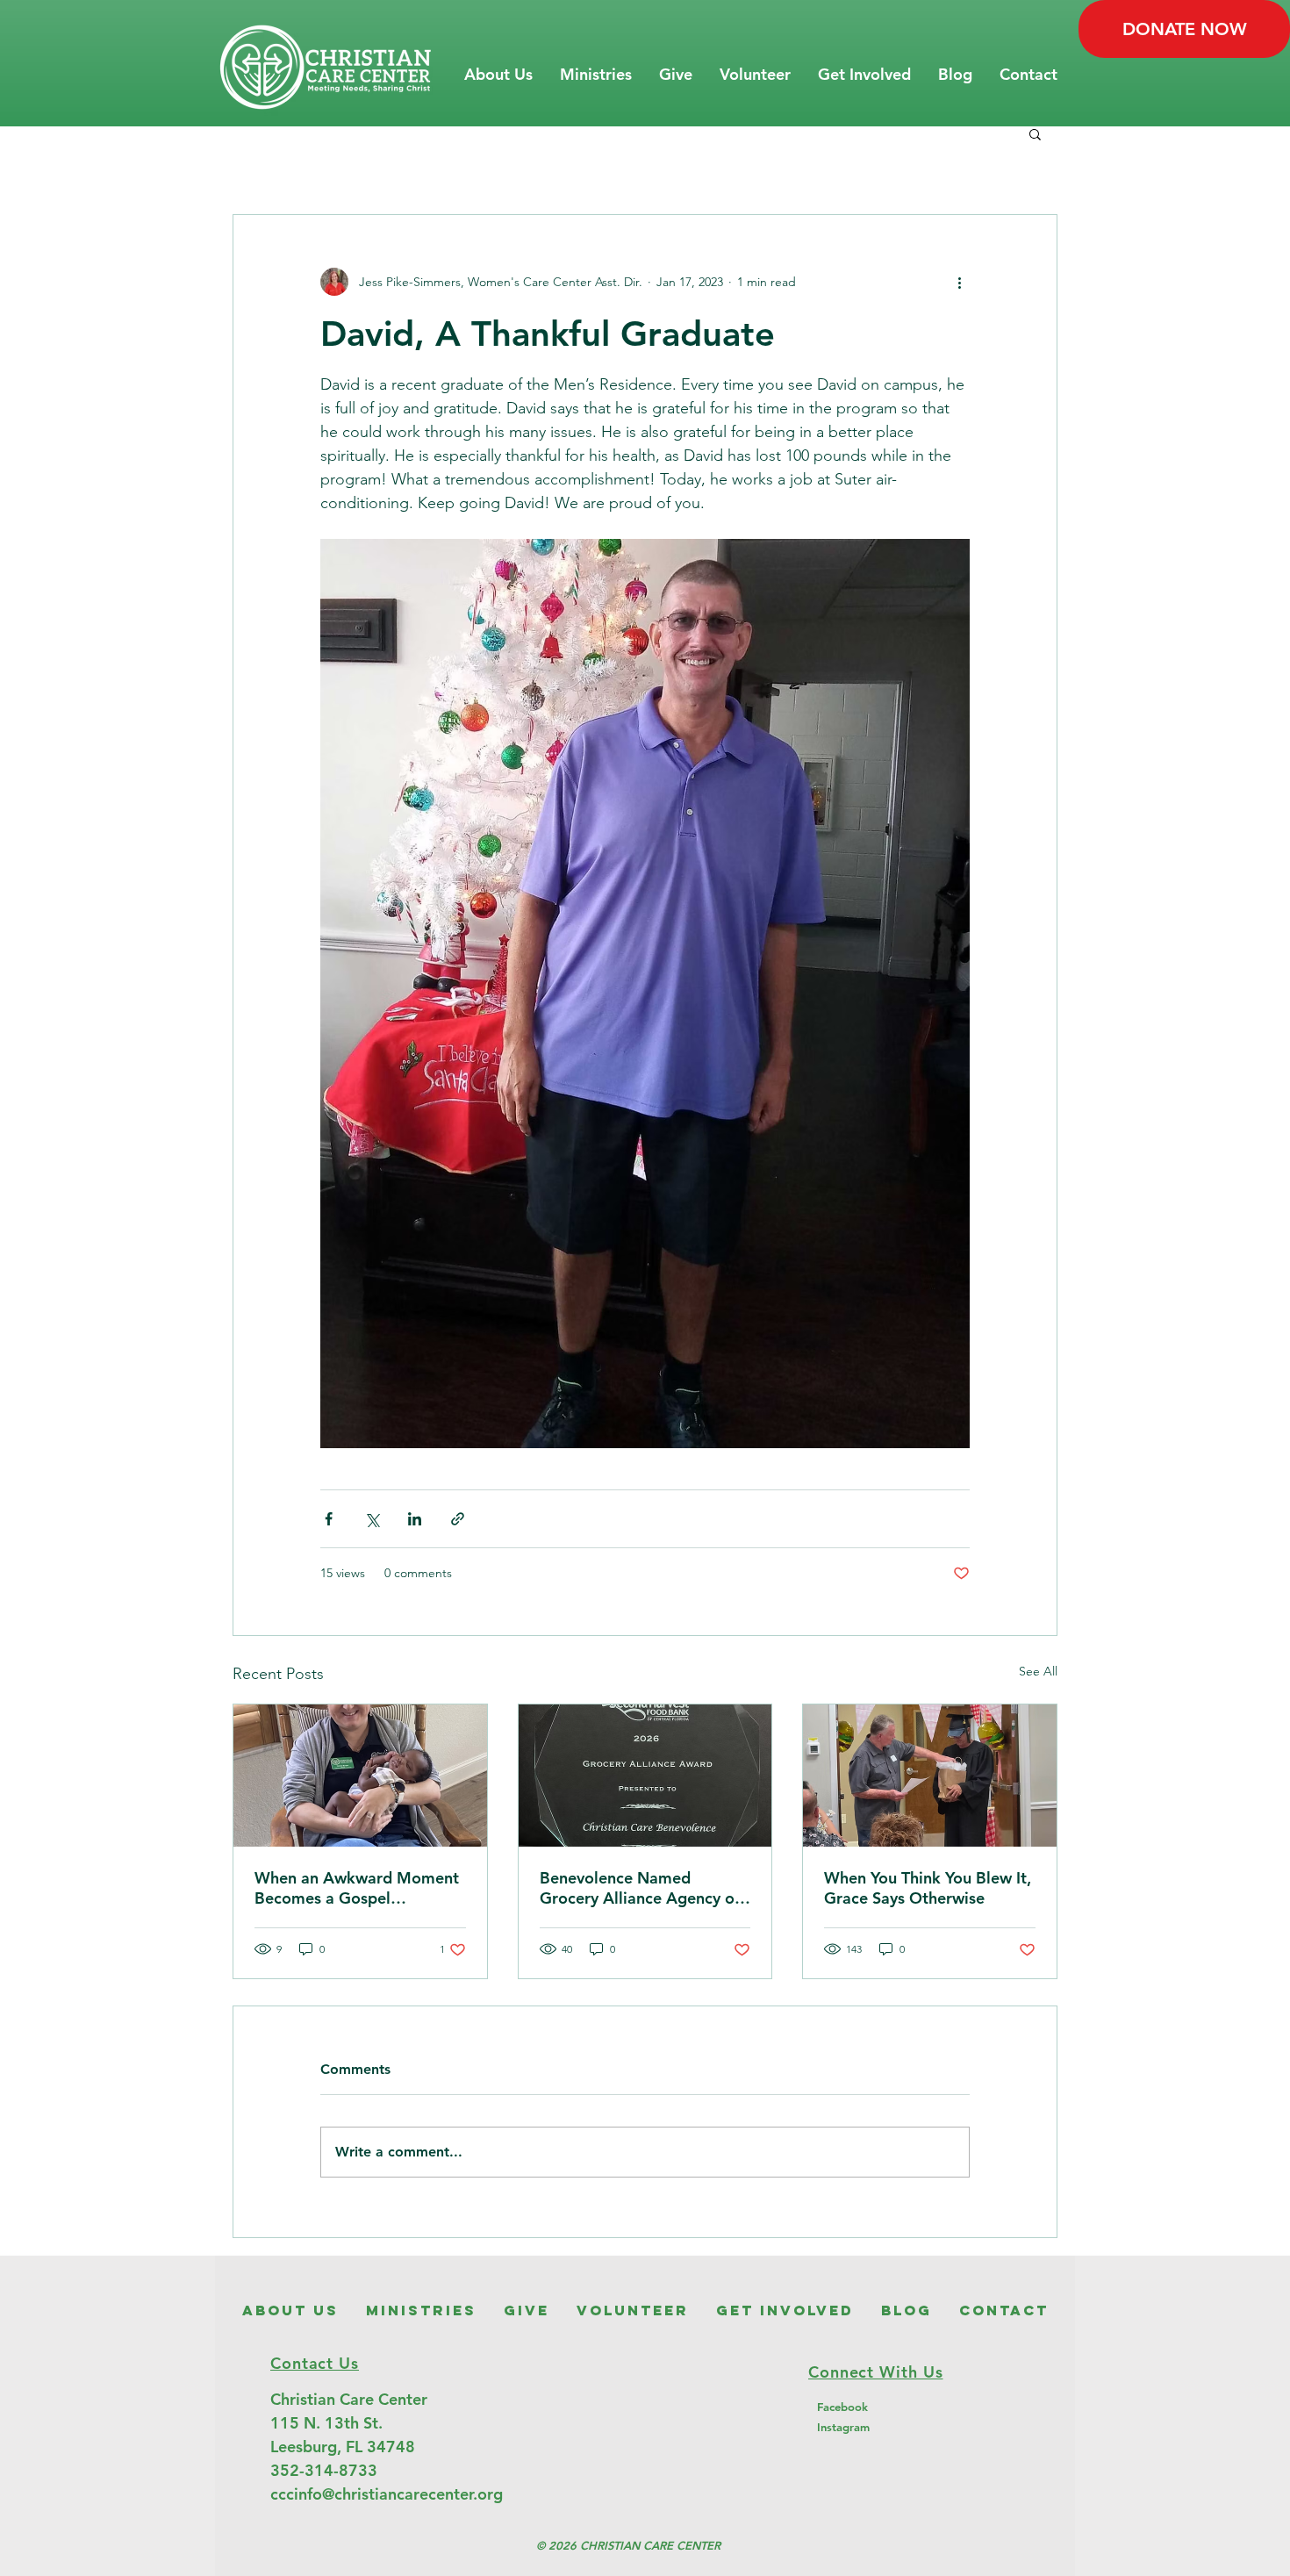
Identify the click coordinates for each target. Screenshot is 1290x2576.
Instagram (843, 2427)
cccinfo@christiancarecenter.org (387, 2494)
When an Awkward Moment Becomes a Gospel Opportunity (357, 1888)
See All (1038, 1671)
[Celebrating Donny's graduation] (930, 1776)
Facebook (842, 2407)
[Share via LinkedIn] (415, 1519)
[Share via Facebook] (329, 1519)
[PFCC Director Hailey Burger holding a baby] (360, 1776)
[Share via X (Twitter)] (372, 1519)
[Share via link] (458, 1519)
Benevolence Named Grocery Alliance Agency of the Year (640, 1888)
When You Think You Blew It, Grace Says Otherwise (928, 1888)
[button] (498, 75)
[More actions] (959, 282)
